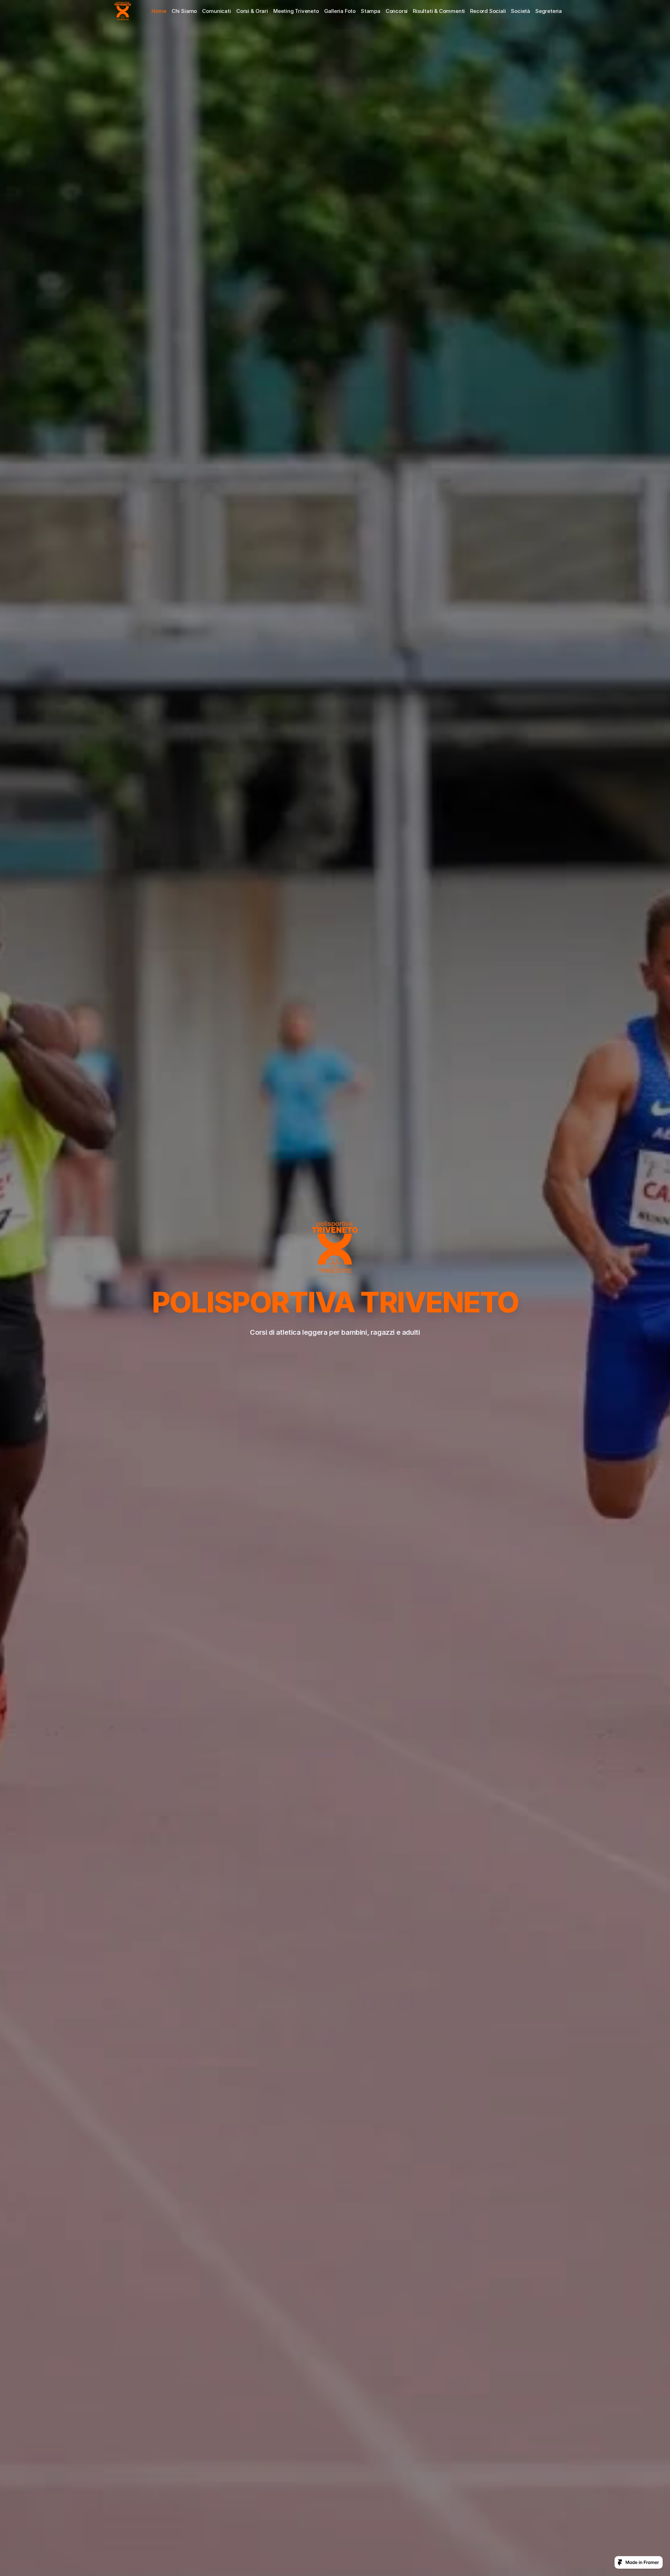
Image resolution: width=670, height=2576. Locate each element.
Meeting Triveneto (296, 11)
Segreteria (549, 11)
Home (159, 11)
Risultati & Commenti (439, 11)
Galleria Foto (340, 11)
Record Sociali (488, 11)
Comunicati (217, 11)
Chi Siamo (184, 11)
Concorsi (397, 11)
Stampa (371, 11)
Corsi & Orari (252, 11)
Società (520, 11)
